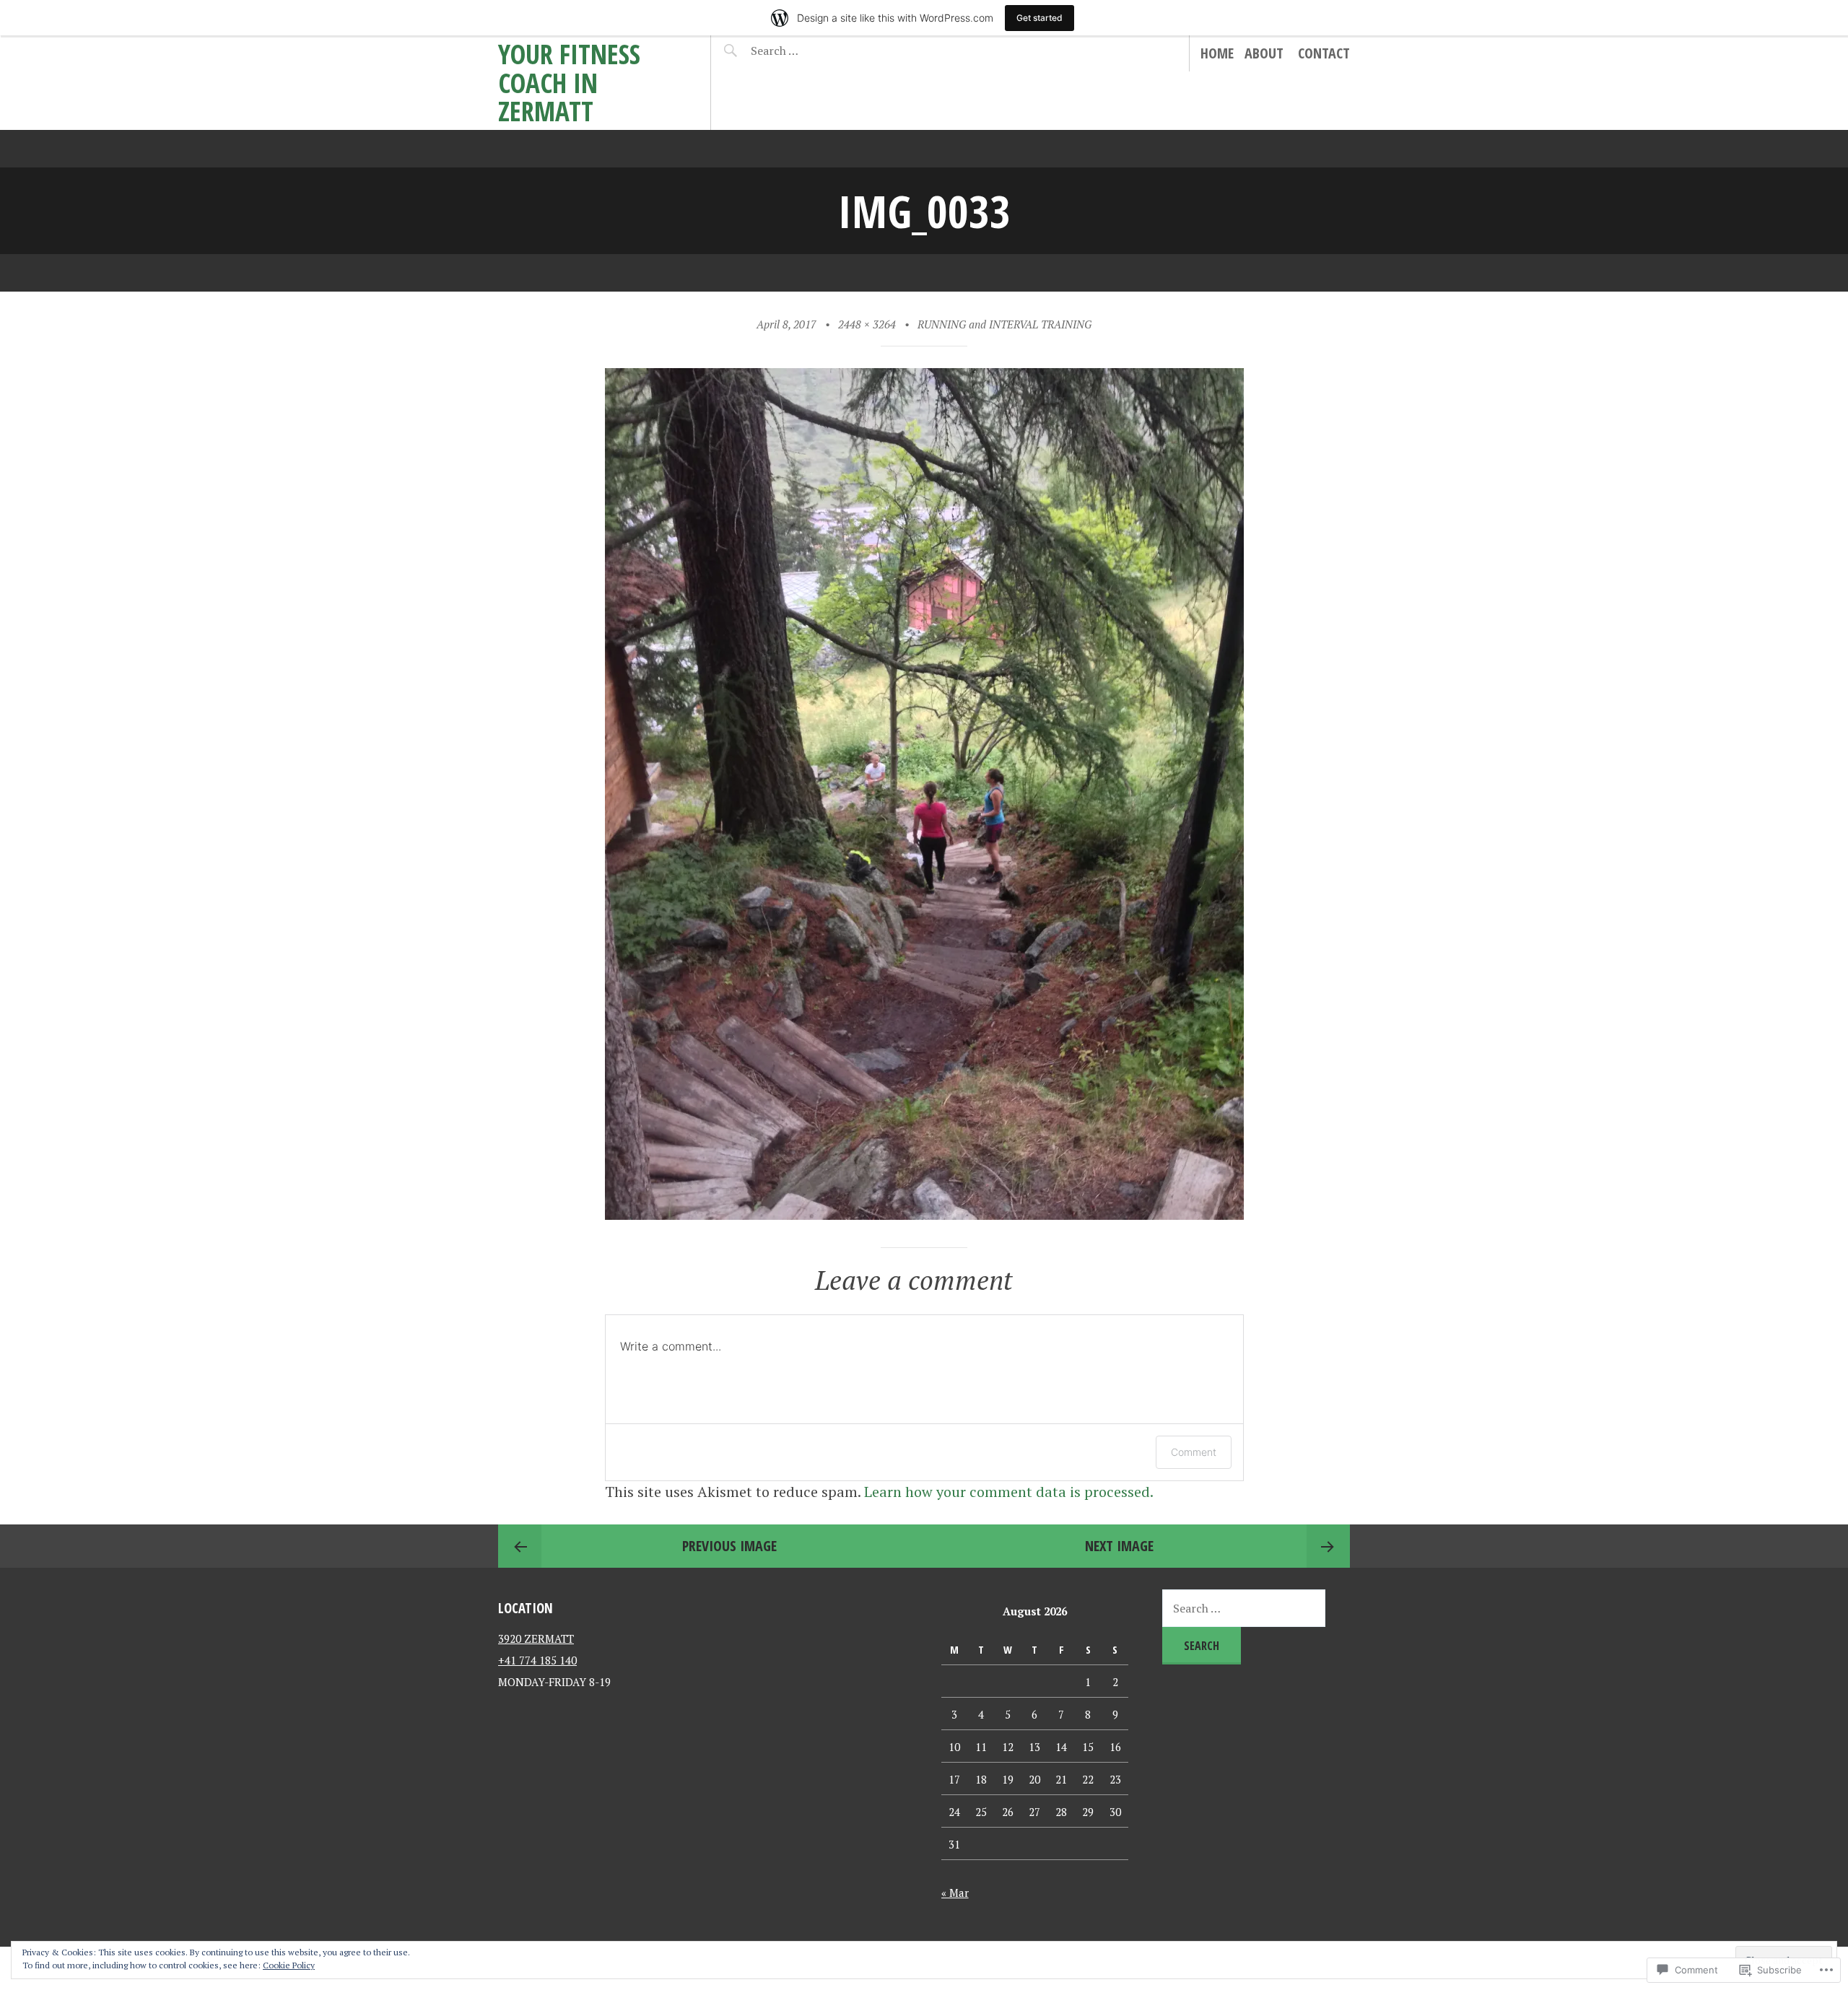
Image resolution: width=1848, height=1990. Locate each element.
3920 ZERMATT (536, 1638)
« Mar (955, 1893)
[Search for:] (810, 51)
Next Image (1119, 1546)
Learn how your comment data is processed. (1009, 1492)
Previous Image (729, 1546)
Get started (1039, 18)
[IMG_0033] (924, 1214)
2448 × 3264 (867, 324)
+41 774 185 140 (537, 1660)
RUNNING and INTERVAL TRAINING (1004, 324)
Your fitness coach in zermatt (569, 82)
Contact (1324, 53)
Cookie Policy (289, 1965)
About (1264, 53)
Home (1217, 53)
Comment (1194, 1452)
